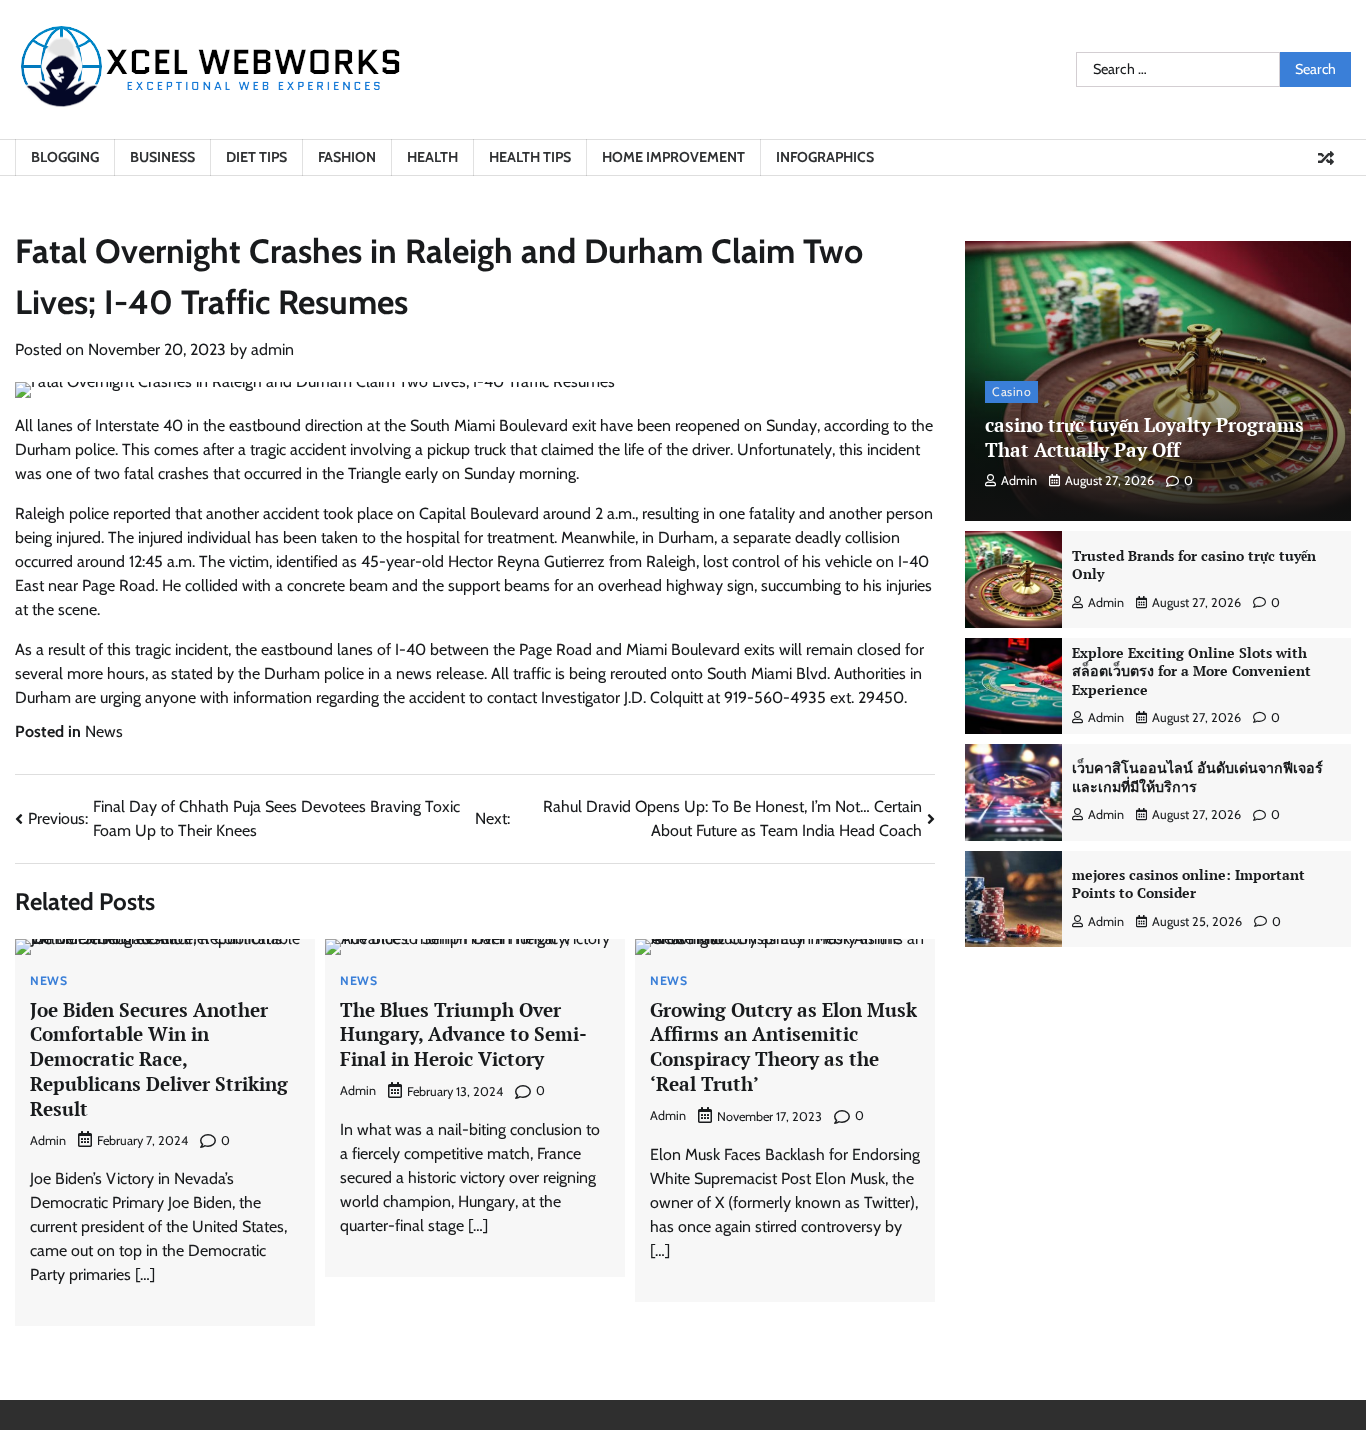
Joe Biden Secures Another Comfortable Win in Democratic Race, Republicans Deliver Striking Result (159, 1059)
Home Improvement (673, 157)
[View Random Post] (1326, 158)
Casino (1011, 391)
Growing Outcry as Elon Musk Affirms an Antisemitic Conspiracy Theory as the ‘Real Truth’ (783, 1046)
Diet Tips (256, 157)
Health (432, 157)
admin (272, 349)
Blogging (65, 157)
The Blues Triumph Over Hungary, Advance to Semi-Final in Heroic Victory (463, 1034)
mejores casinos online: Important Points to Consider (1188, 884)
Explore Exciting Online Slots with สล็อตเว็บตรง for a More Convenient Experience (1191, 671)
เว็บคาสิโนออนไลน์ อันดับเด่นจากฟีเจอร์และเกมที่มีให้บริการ (1197, 777)
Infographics (825, 157)
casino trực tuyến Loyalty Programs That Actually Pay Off (1144, 437)
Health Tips (530, 157)
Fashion (347, 157)
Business (162, 157)
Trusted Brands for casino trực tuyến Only (1194, 565)
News (104, 731)
